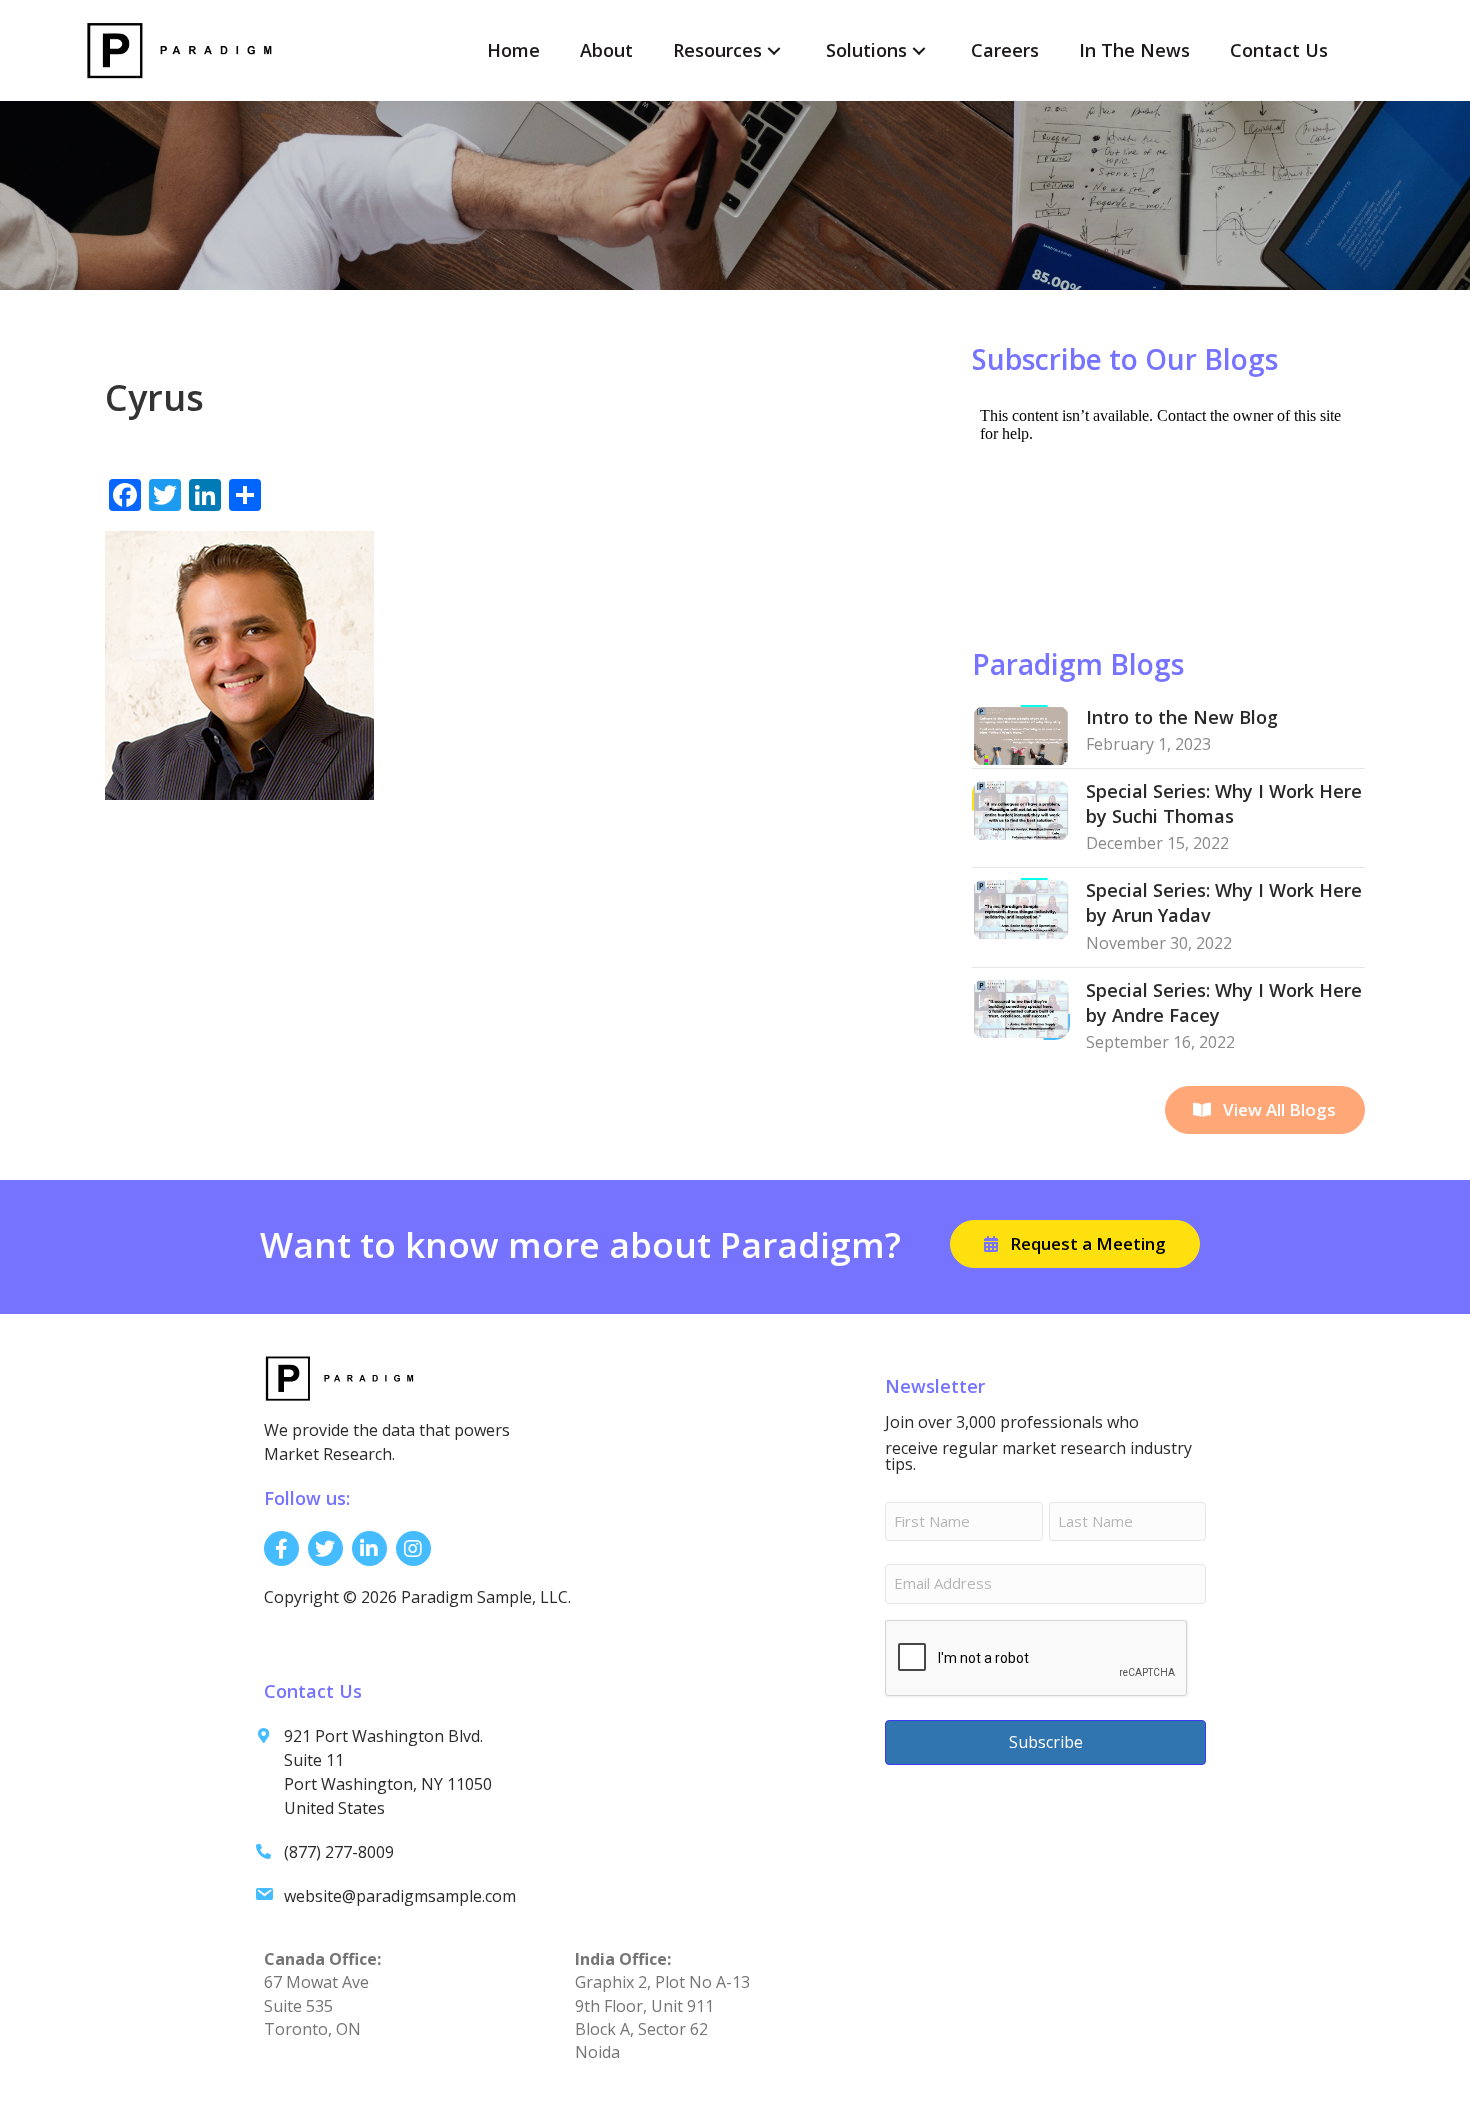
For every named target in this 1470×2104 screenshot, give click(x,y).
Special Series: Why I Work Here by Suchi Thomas (1224, 803)
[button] (774, 50)
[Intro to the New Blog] (1021, 734)
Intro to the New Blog (1182, 717)
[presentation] (1037, 1659)
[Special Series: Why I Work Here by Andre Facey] (1021, 1007)
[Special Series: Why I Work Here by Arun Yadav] (1021, 908)
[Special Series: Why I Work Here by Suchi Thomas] (1021, 808)
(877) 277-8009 (339, 1852)
